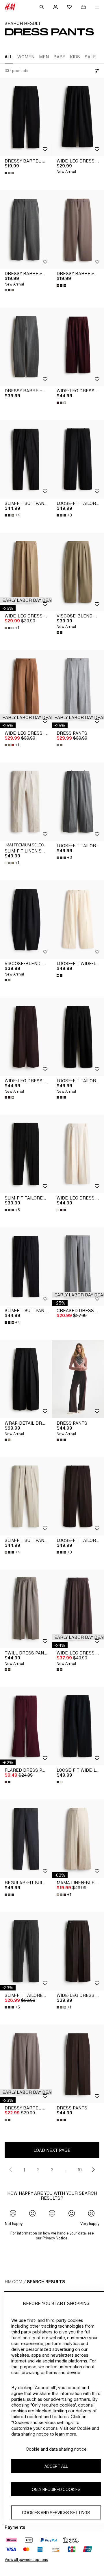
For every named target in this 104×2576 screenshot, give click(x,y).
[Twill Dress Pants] (26, 1609)
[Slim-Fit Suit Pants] (26, 459)
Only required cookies (56, 2489)
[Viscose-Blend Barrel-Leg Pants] (78, 572)
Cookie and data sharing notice (56, 2449)
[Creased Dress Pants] (78, 1267)
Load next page (52, 2150)
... (66, 2170)
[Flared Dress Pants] (26, 1726)
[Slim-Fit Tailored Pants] (26, 1154)
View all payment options (26, 2560)
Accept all (56, 2466)
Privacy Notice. (55, 2238)
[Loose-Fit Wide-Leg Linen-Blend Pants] (78, 920)
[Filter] (96, 71)
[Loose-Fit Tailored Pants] (78, 459)
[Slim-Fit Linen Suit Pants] (26, 802)
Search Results (46, 2282)
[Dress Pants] (78, 689)
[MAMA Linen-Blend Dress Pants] (78, 1839)
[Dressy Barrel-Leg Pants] (26, 117)
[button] (28, 600)
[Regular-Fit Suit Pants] (26, 1839)
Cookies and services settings (56, 2513)
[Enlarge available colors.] (10, 173)
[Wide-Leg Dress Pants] (78, 117)
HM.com (13, 2282)
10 (80, 2170)
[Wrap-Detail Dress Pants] (26, 1379)
